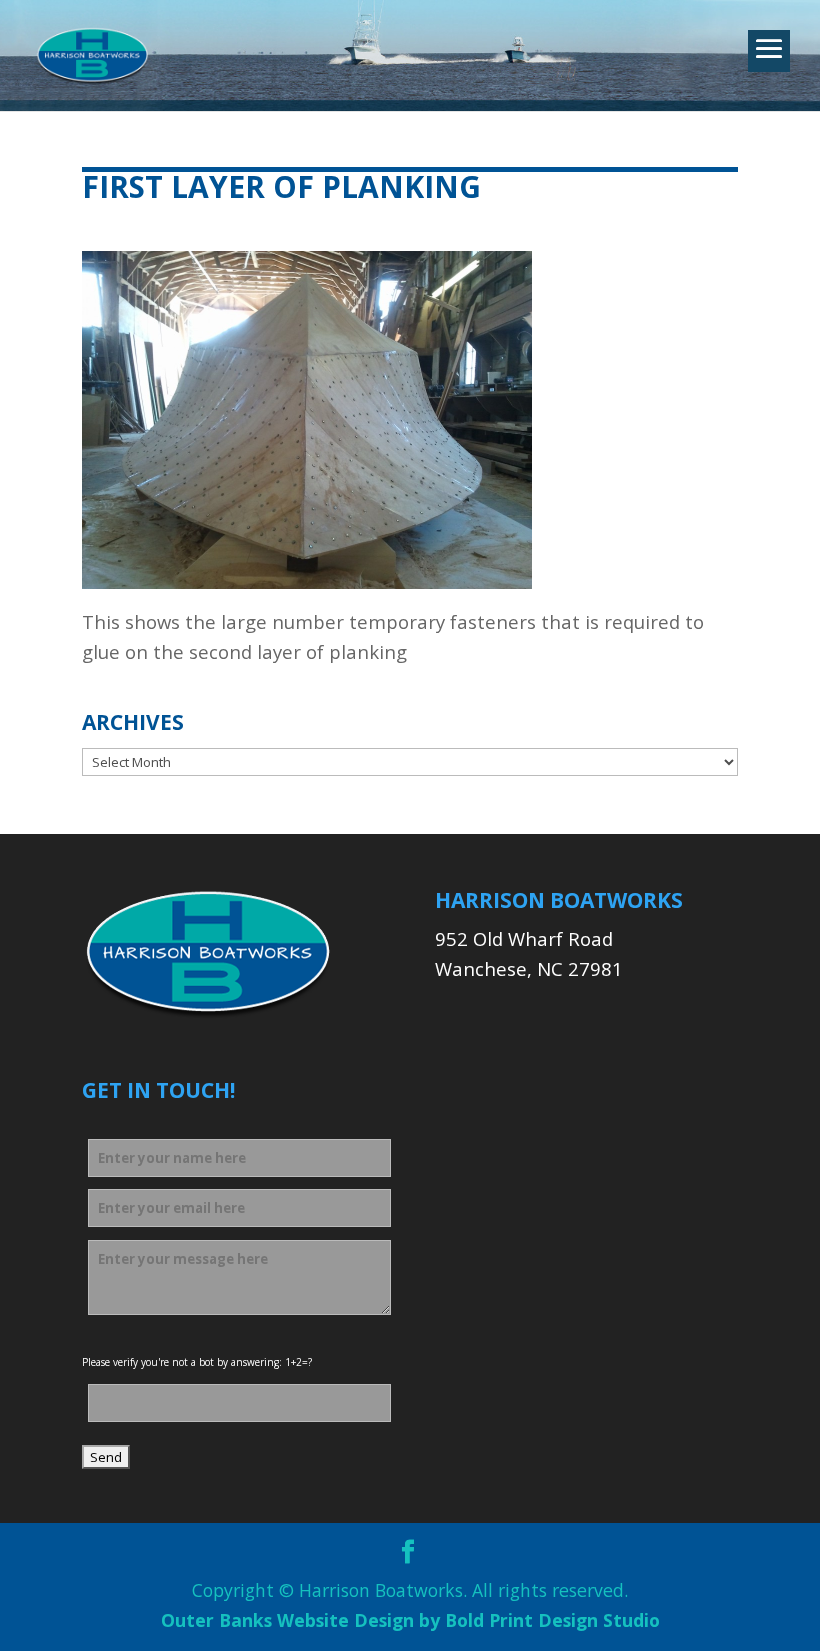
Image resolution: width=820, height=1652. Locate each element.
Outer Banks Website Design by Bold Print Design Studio (410, 1620)
